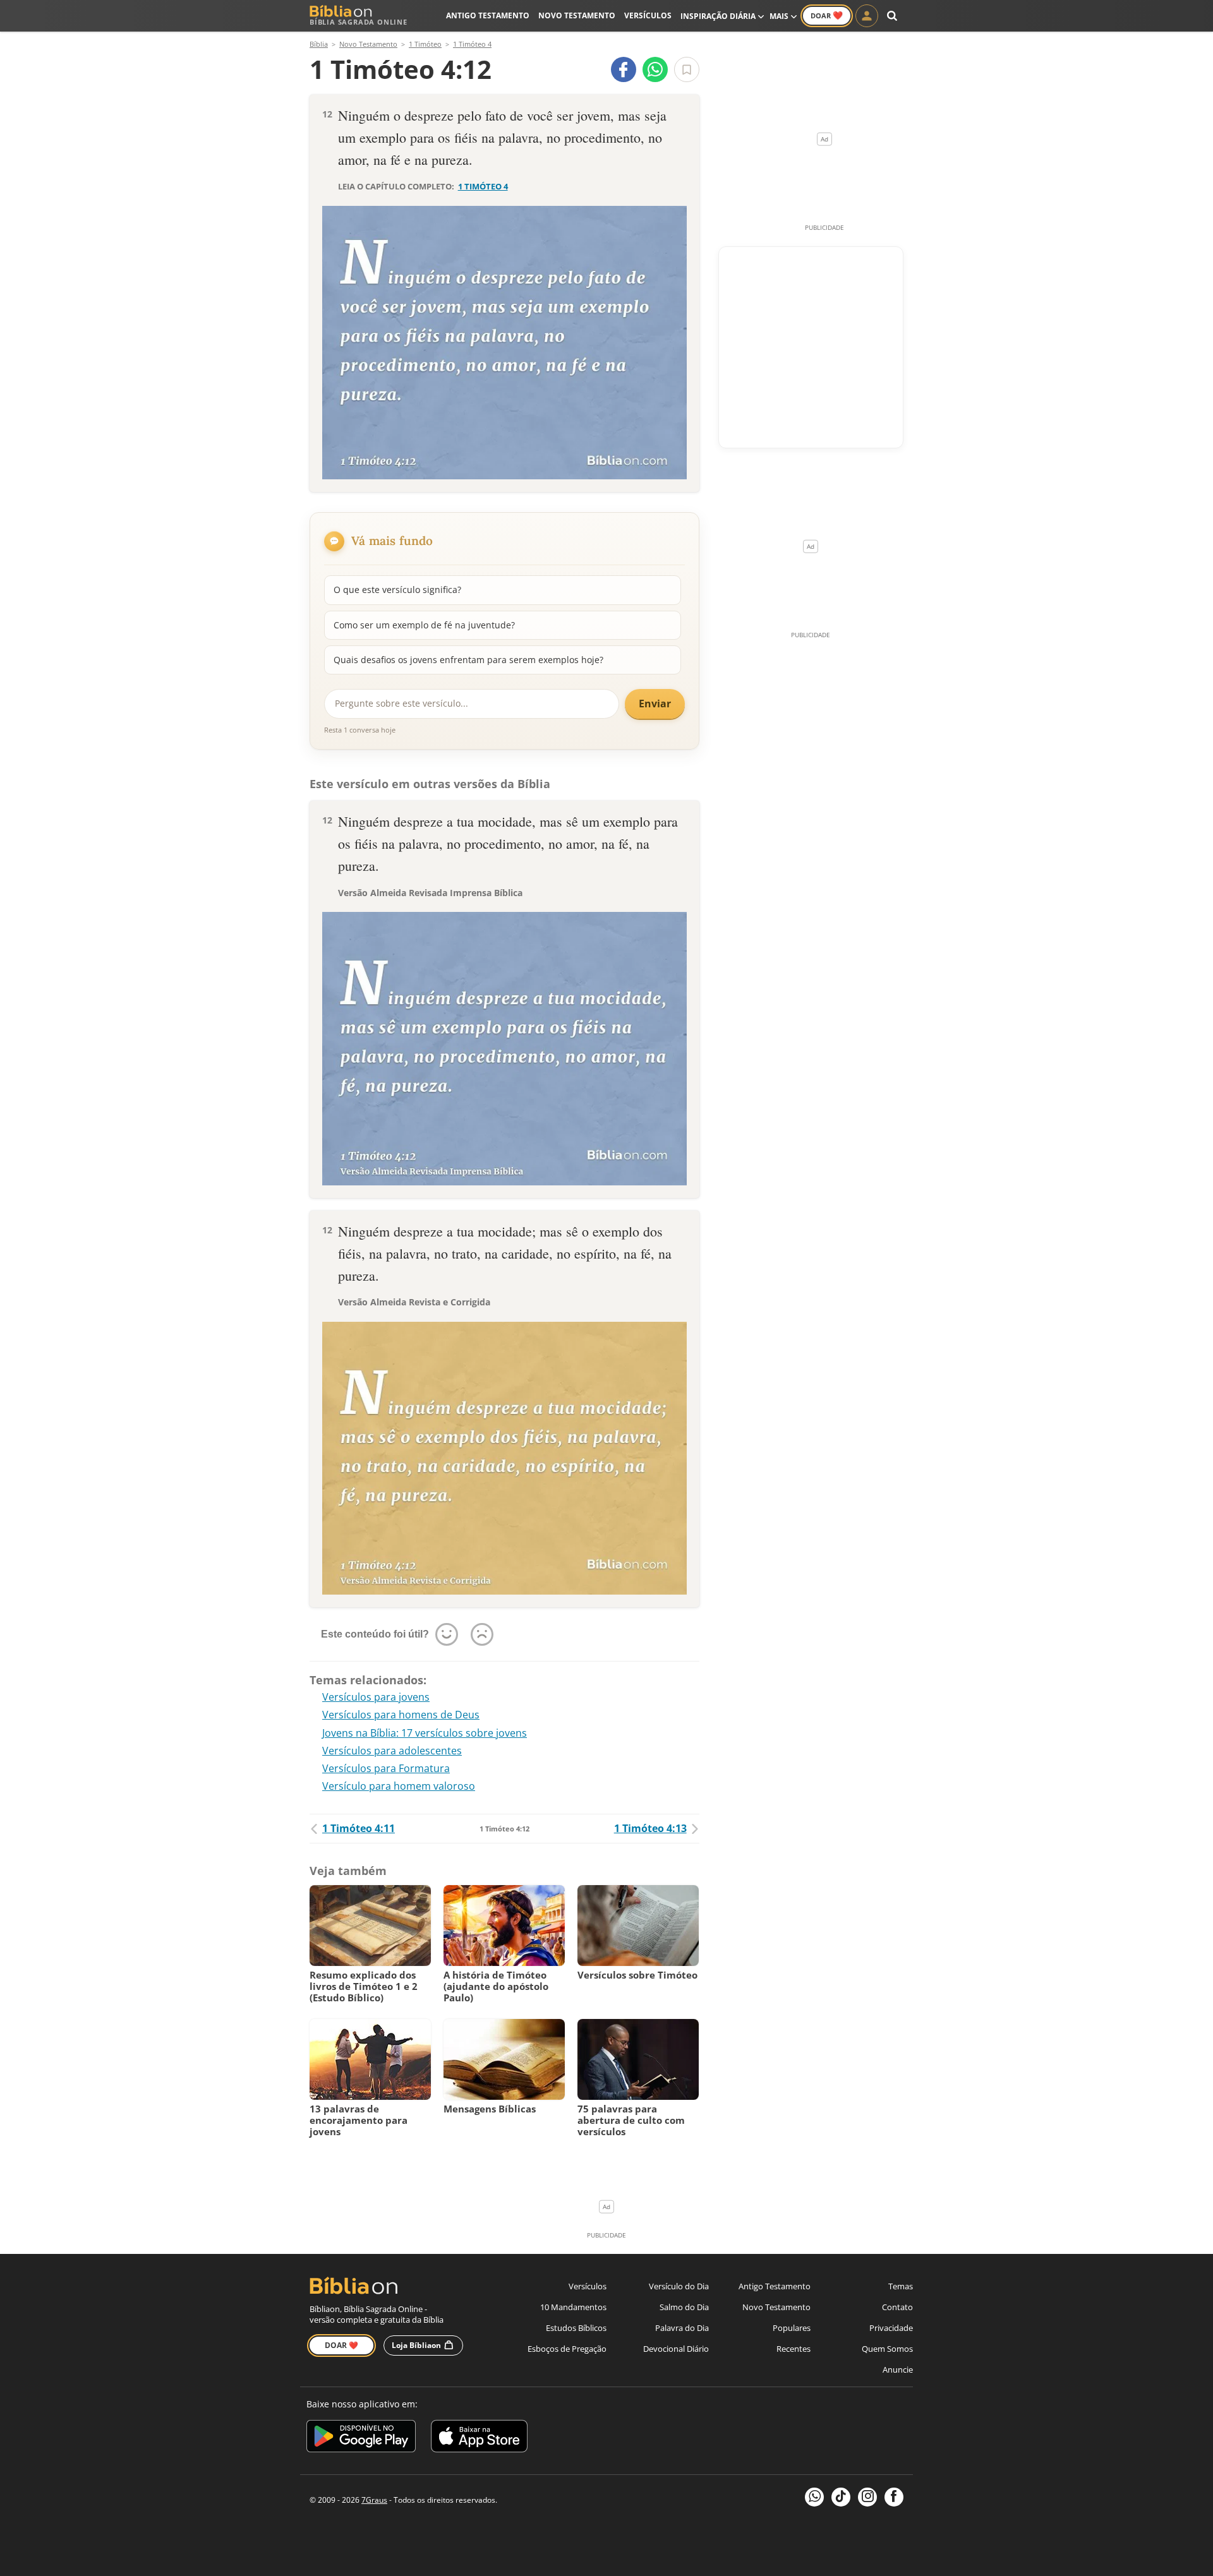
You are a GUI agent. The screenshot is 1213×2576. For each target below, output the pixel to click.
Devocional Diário (676, 2349)
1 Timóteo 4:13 (650, 1828)
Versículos (648, 15)
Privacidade (891, 2328)
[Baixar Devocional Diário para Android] (361, 2438)
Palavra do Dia (682, 2328)
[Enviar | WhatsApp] (655, 69)
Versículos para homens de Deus (401, 1715)
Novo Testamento (577, 15)
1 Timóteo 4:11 (359, 1828)
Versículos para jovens (376, 1697)
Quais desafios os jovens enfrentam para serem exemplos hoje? (468, 660)
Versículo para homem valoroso (399, 1786)
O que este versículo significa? (397, 590)
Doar (827, 15)
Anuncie (898, 2369)
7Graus (374, 2500)
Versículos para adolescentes (392, 1751)
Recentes (794, 2349)
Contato (897, 2307)
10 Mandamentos (573, 2307)
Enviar (655, 704)
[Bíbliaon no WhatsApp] (814, 2497)
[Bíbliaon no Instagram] (867, 2497)
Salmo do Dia (684, 2307)
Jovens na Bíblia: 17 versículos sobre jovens (425, 1733)
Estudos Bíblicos (576, 2328)
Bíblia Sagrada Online (359, 22)
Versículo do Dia (679, 2286)
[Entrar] (867, 16)
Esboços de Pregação (567, 2349)
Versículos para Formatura (386, 1768)
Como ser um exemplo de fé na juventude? (424, 625)
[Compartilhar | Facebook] (624, 69)
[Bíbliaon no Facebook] (894, 2497)
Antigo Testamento (488, 15)
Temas (901, 2286)
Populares (792, 2328)
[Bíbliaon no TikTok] (841, 2497)
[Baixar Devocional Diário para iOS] (479, 2438)
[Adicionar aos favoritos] (687, 69)
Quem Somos (887, 2349)
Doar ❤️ (341, 2345)
